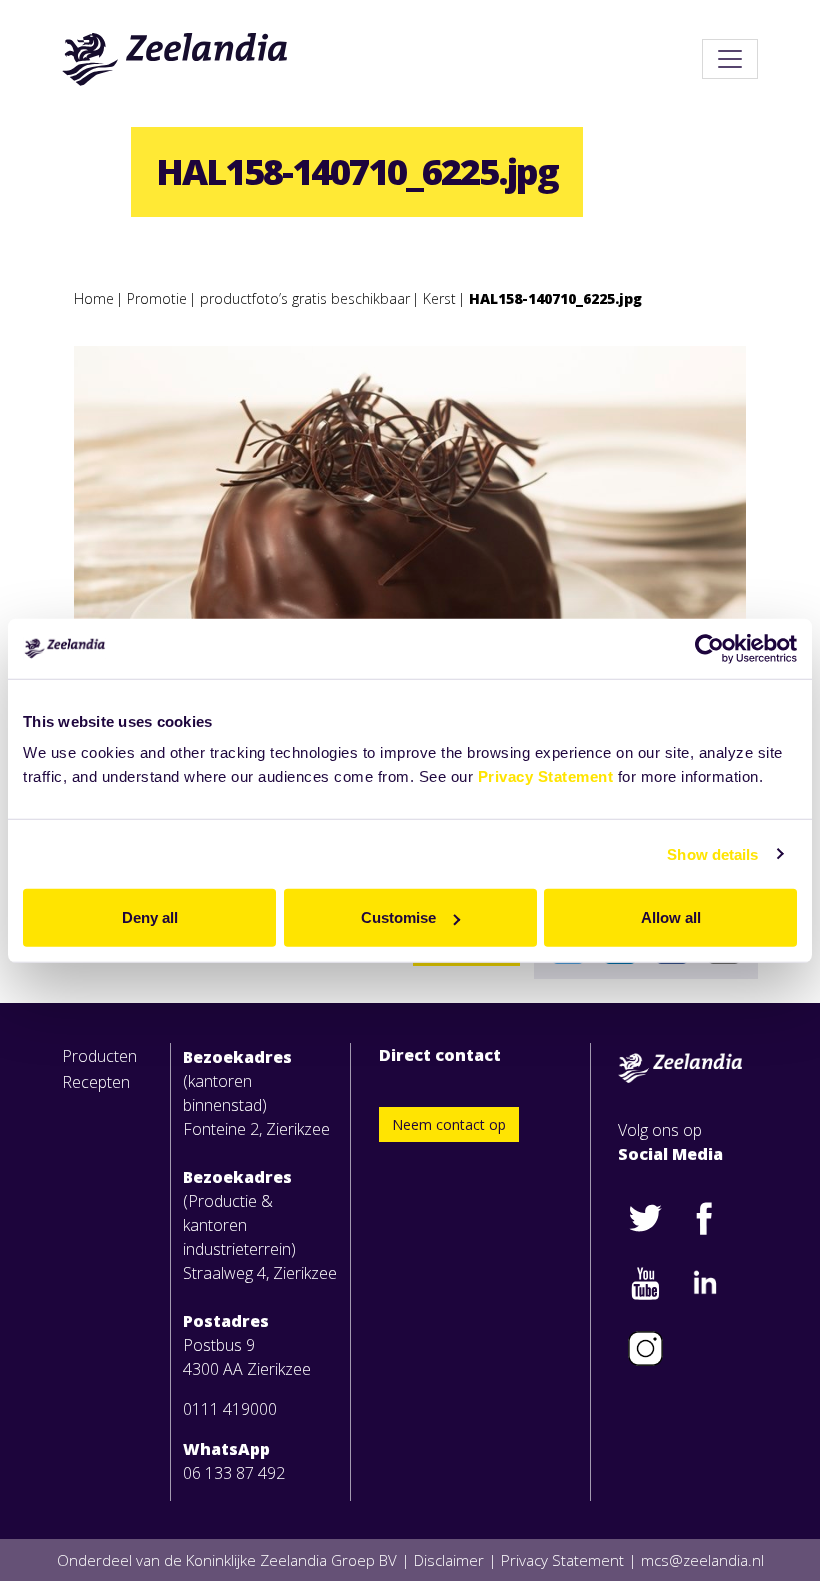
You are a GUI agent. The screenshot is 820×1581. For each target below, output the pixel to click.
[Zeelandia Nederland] (175, 59)
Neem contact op (449, 1124)
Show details (712, 853)
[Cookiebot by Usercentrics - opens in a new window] (709, 648)
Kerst (439, 298)
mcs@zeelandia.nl (702, 1560)
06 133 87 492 (234, 1473)
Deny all (150, 917)
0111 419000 (230, 1409)
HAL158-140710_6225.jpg (555, 298)
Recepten (96, 1082)
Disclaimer (449, 1560)
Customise (398, 917)
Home (94, 298)
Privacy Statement (546, 776)
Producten (99, 1056)
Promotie (157, 298)
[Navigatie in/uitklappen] (730, 59)
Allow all (671, 917)
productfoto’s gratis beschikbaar (305, 298)
